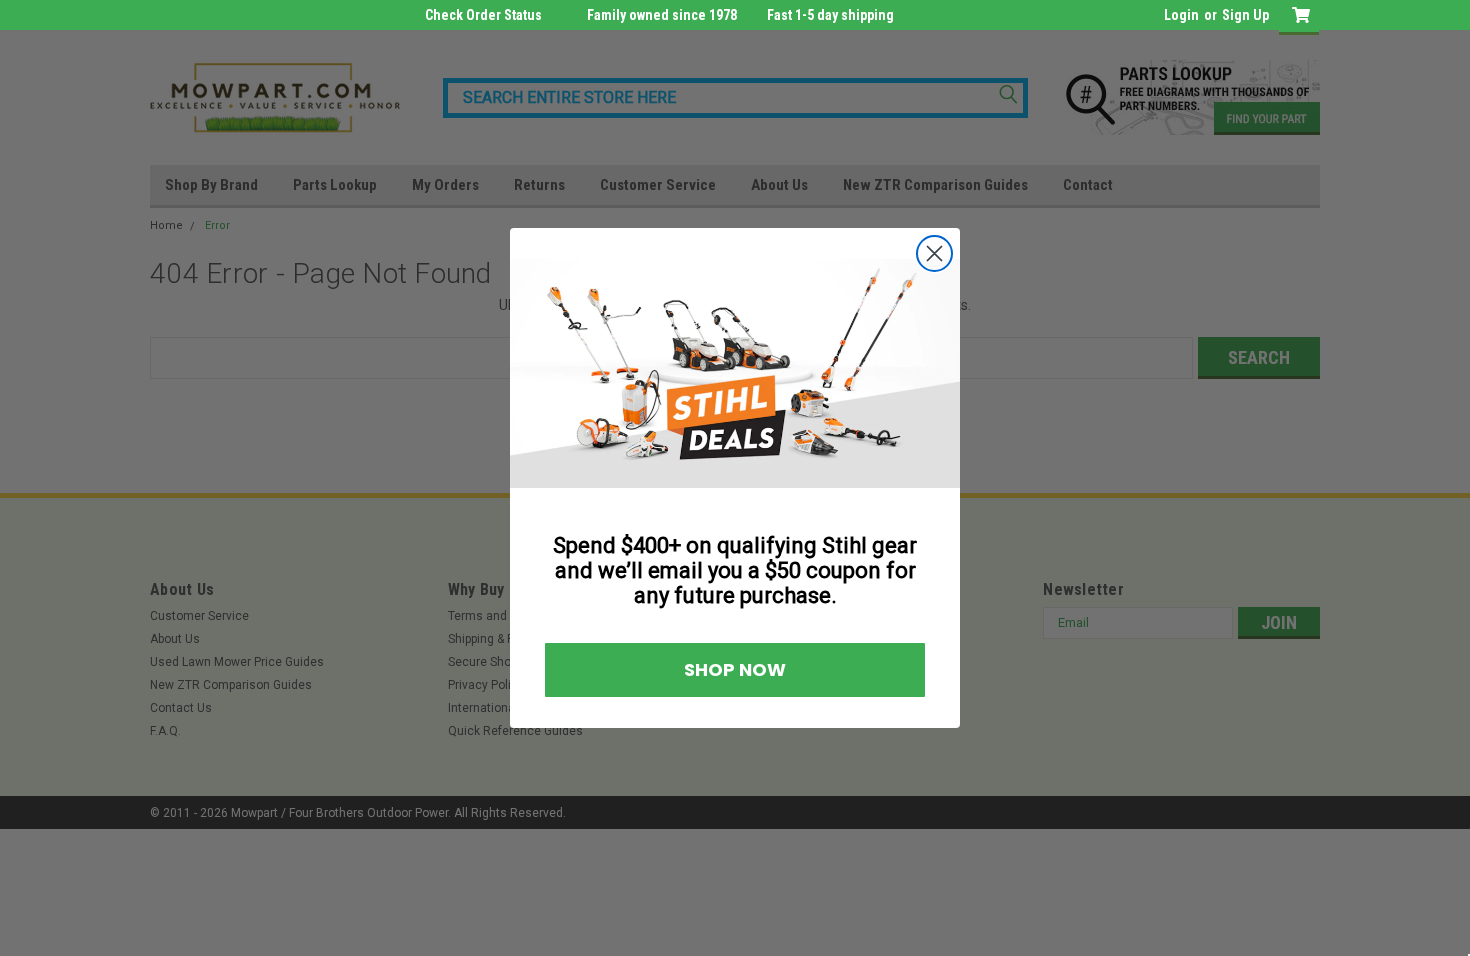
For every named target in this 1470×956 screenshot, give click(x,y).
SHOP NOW (735, 669)
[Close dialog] (934, 253)
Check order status (483, 15)
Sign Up (1245, 15)
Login (1181, 15)
